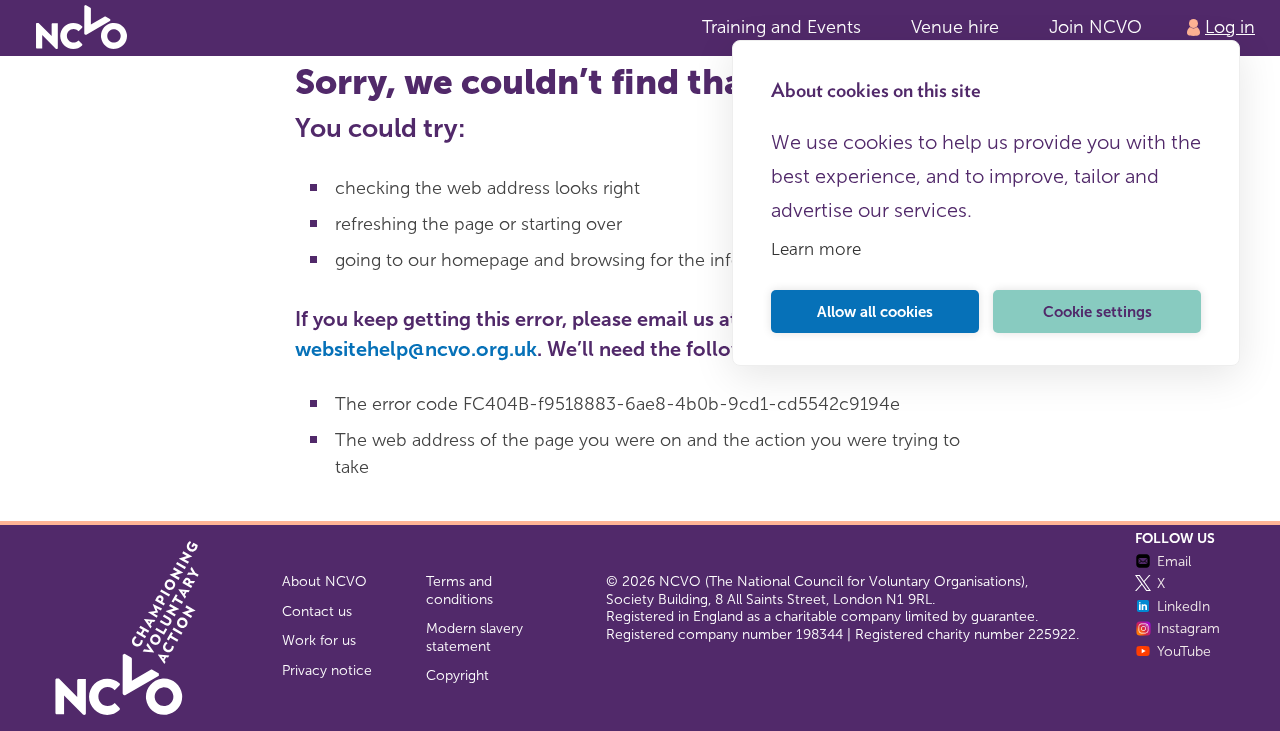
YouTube (1184, 651)
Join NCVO (1095, 27)
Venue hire (955, 27)
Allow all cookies (875, 312)
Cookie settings (1097, 312)
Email (1174, 561)
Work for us (319, 640)
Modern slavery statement (474, 637)
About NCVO (324, 581)
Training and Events (781, 27)
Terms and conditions (459, 590)
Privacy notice (327, 670)
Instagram (1188, 628)
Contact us (317, 611)
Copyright (457, 675)
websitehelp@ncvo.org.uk (416, 349)
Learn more (816, 249)
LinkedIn (1183, 606)
